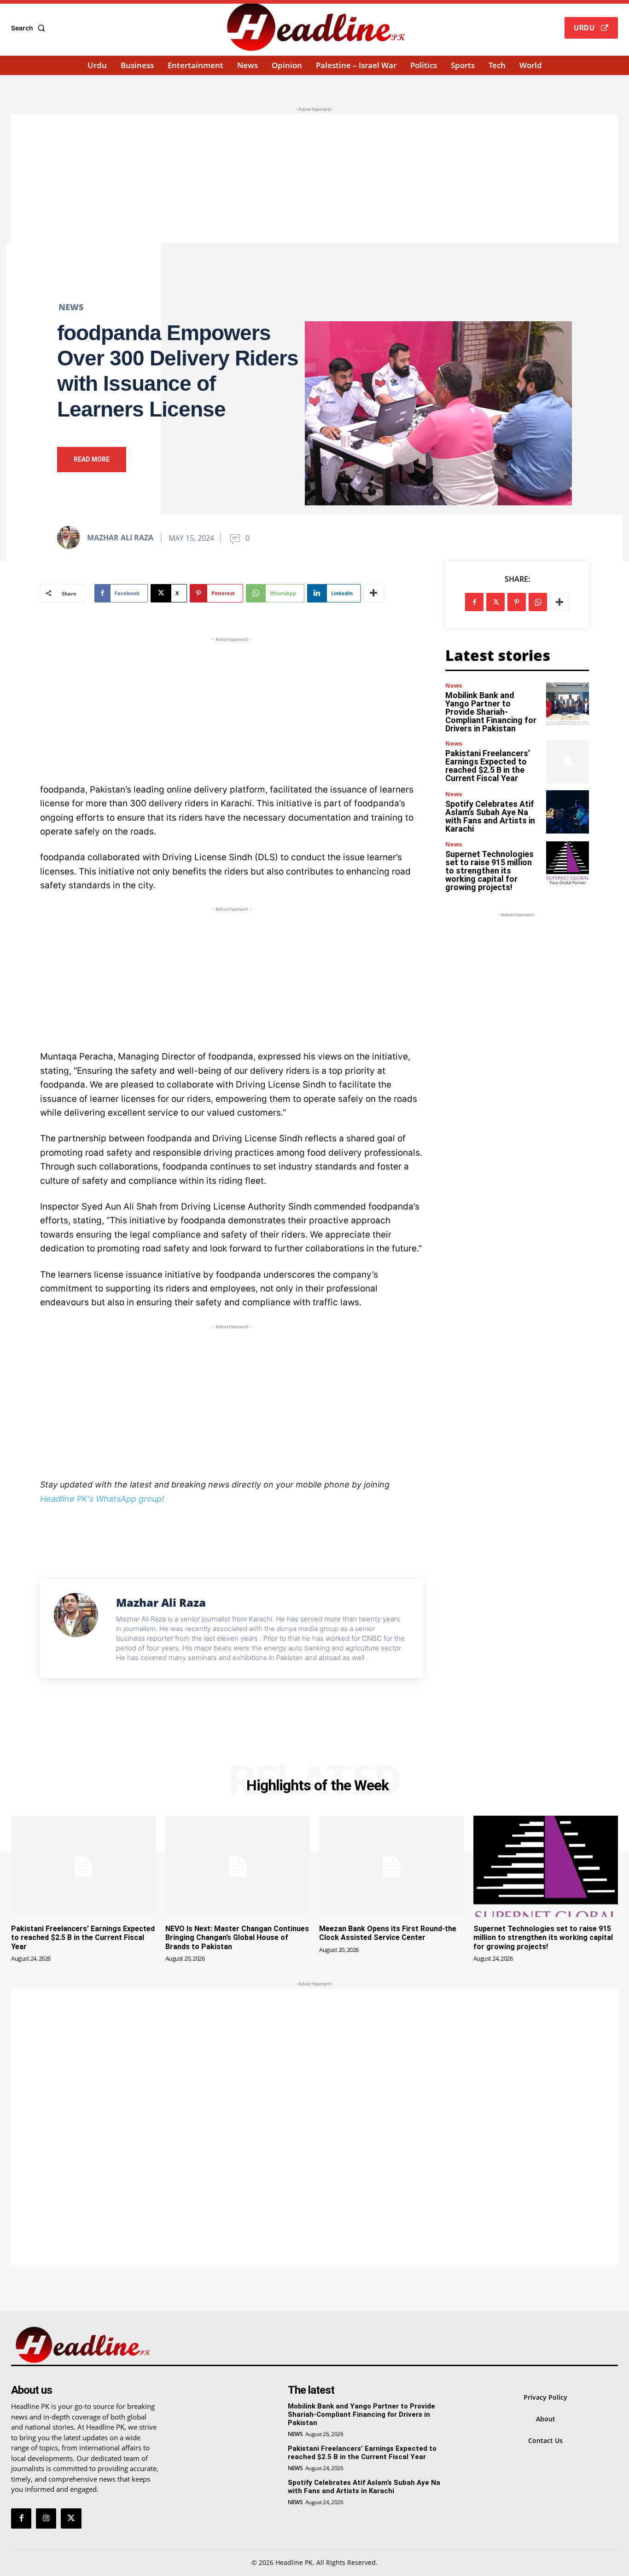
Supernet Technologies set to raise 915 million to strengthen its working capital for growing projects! (489, 871)
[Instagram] (46, 2518)
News (71, 307)
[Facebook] (474, 602)
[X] (495, 602)
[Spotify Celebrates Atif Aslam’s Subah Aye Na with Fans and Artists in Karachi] (568, 812)
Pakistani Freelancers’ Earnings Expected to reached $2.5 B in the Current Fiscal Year (488, 766)
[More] (374, 593)
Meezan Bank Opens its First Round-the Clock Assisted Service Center (388, 1933)
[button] (30, 28)
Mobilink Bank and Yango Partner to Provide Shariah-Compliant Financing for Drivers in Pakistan (491, 712)
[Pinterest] (517, 602)
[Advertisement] (314, 179)
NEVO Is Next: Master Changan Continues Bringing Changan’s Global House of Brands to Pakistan (237, 1937)
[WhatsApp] (538, 602)
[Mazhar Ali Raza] (71, 538)
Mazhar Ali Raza (120, 538)
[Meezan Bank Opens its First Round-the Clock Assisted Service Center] (392, 1866)
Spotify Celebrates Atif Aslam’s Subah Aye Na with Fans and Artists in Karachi (490, 816)
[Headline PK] (315, 27)
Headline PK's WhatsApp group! (102, 1499)
